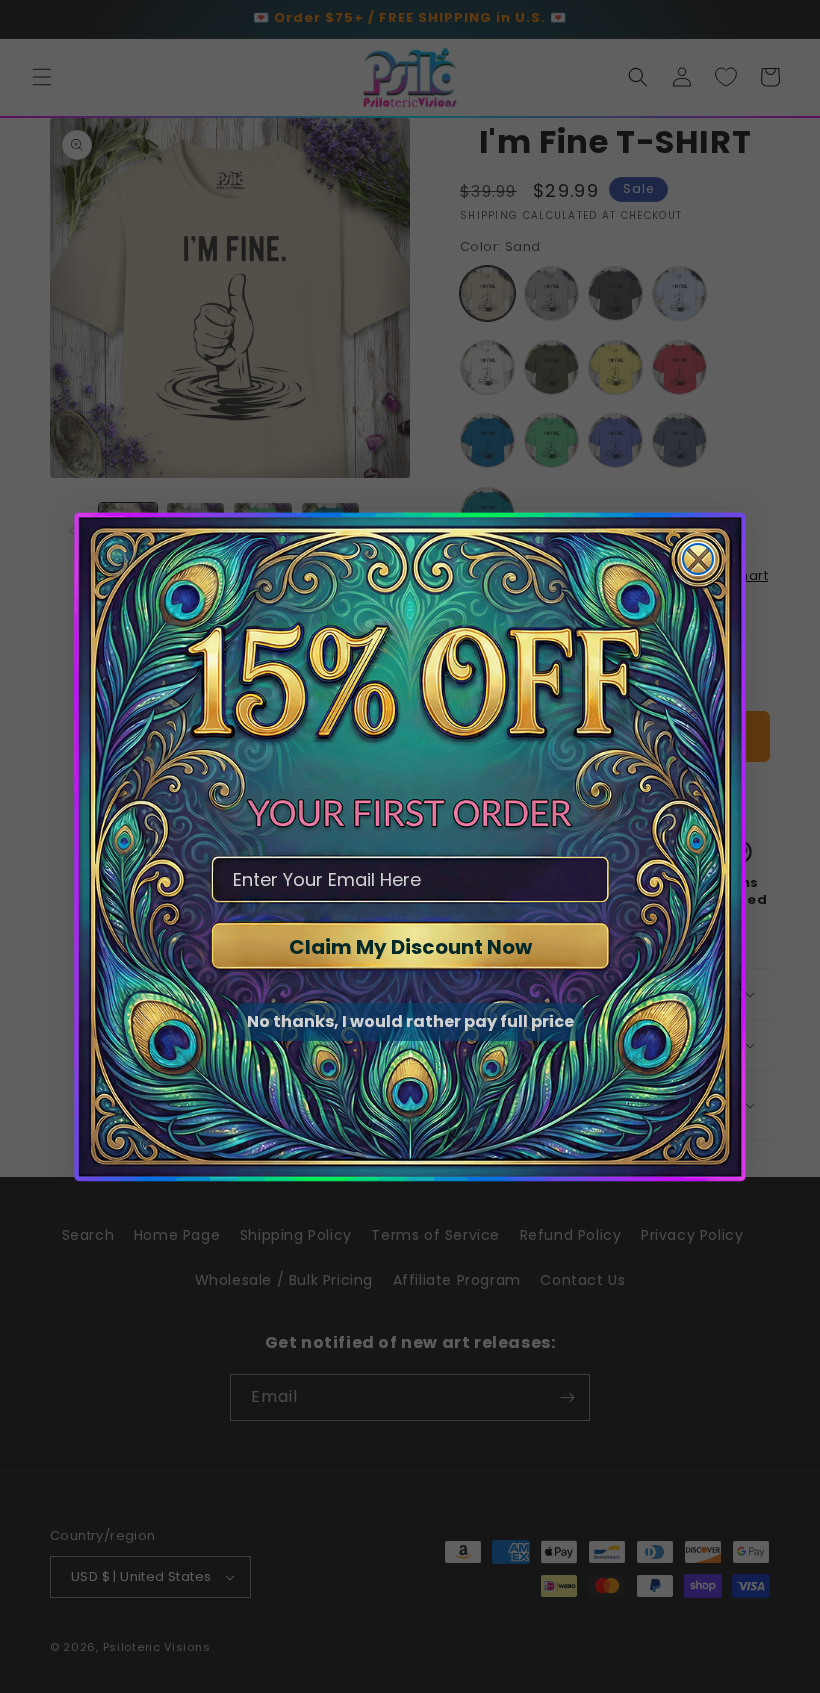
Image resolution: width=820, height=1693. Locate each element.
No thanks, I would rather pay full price (410, 1021)
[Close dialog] (698, 559)
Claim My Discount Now (410, 947)
